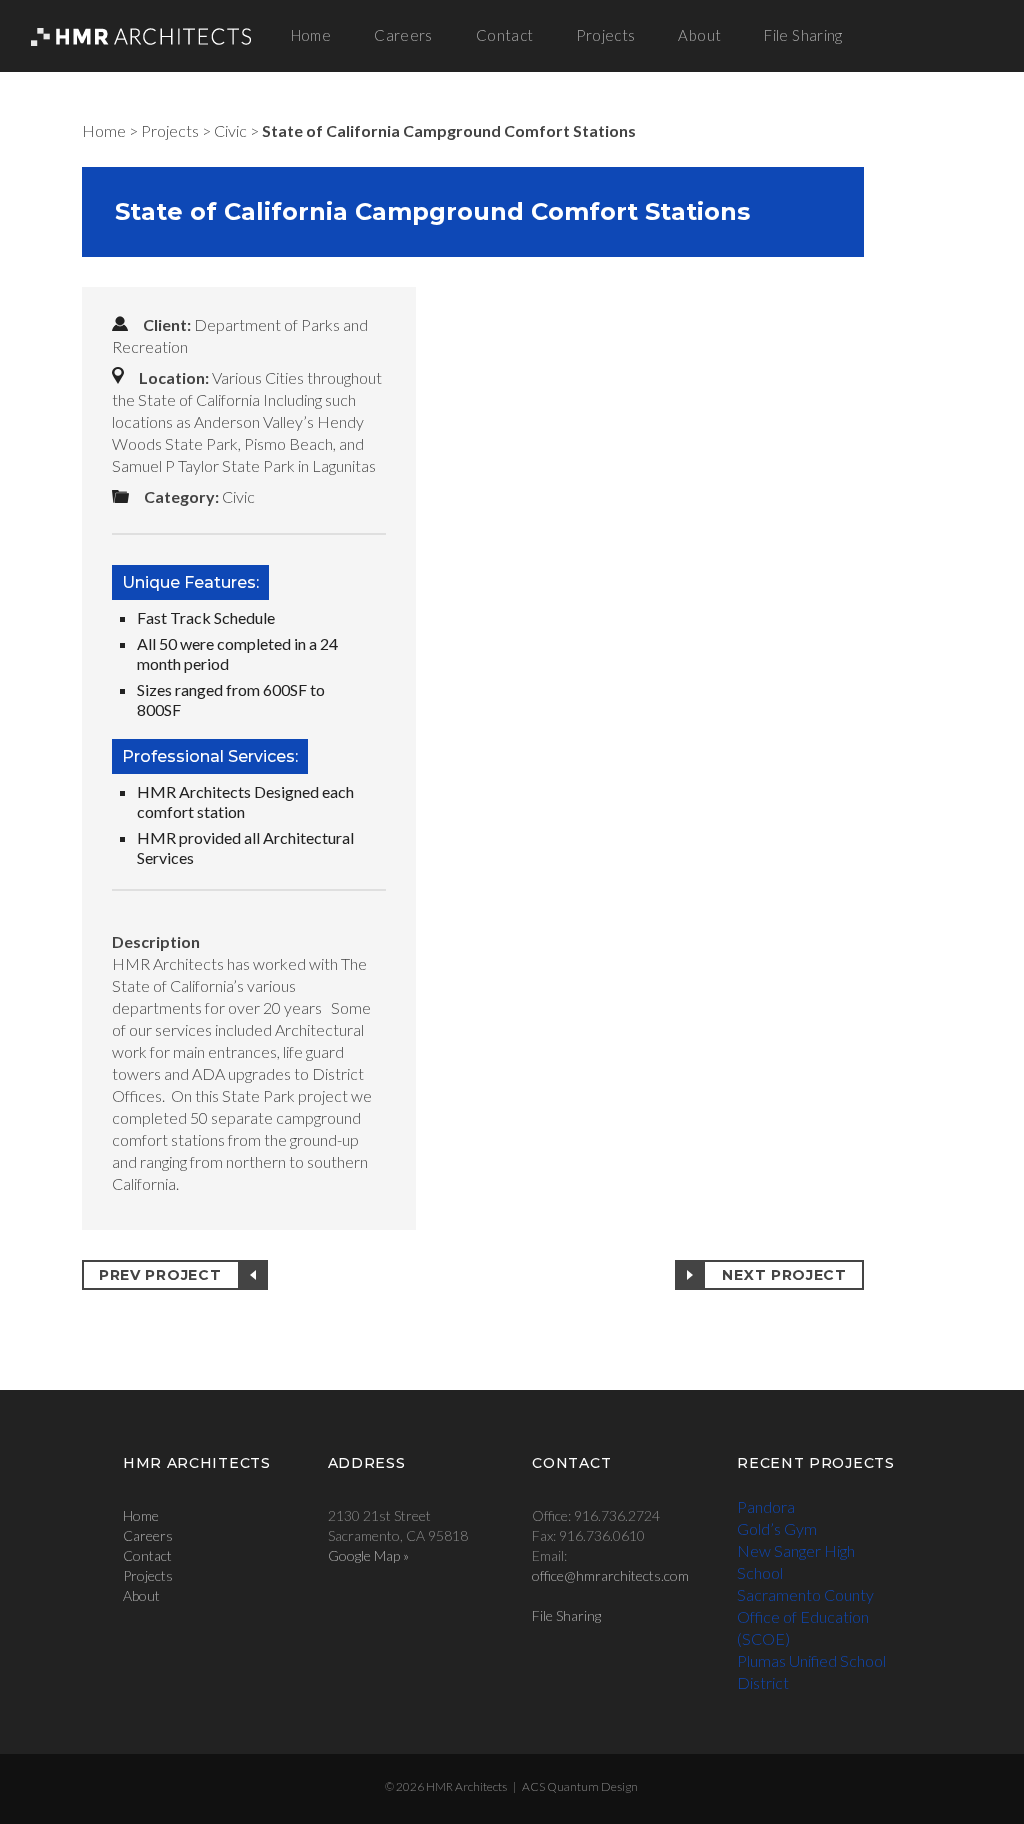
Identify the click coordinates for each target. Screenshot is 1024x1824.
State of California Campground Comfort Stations (449, 130)
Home (311, 35)
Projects (605, 35)
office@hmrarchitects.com (610, 1575)
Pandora (766, 1506)
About (699, 35)
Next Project (784, 1275)
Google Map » (368, 1555)
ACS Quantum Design (580, 1786)
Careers (403, 35)
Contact (505, 35)
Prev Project (160, 1275)
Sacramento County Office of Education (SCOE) (805, 1616)
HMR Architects (466, 1786)
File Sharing (803, 35)
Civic (230, 130)
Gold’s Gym (777, 1528)
